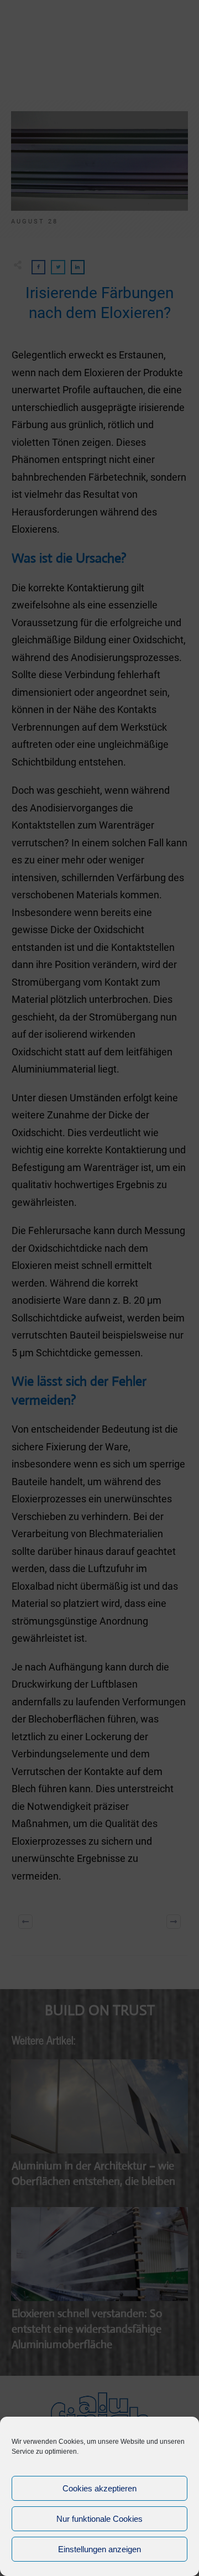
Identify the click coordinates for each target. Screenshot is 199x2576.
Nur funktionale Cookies (99, 2519)
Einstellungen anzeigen (99, 2549)
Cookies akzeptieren (99, 2488)
